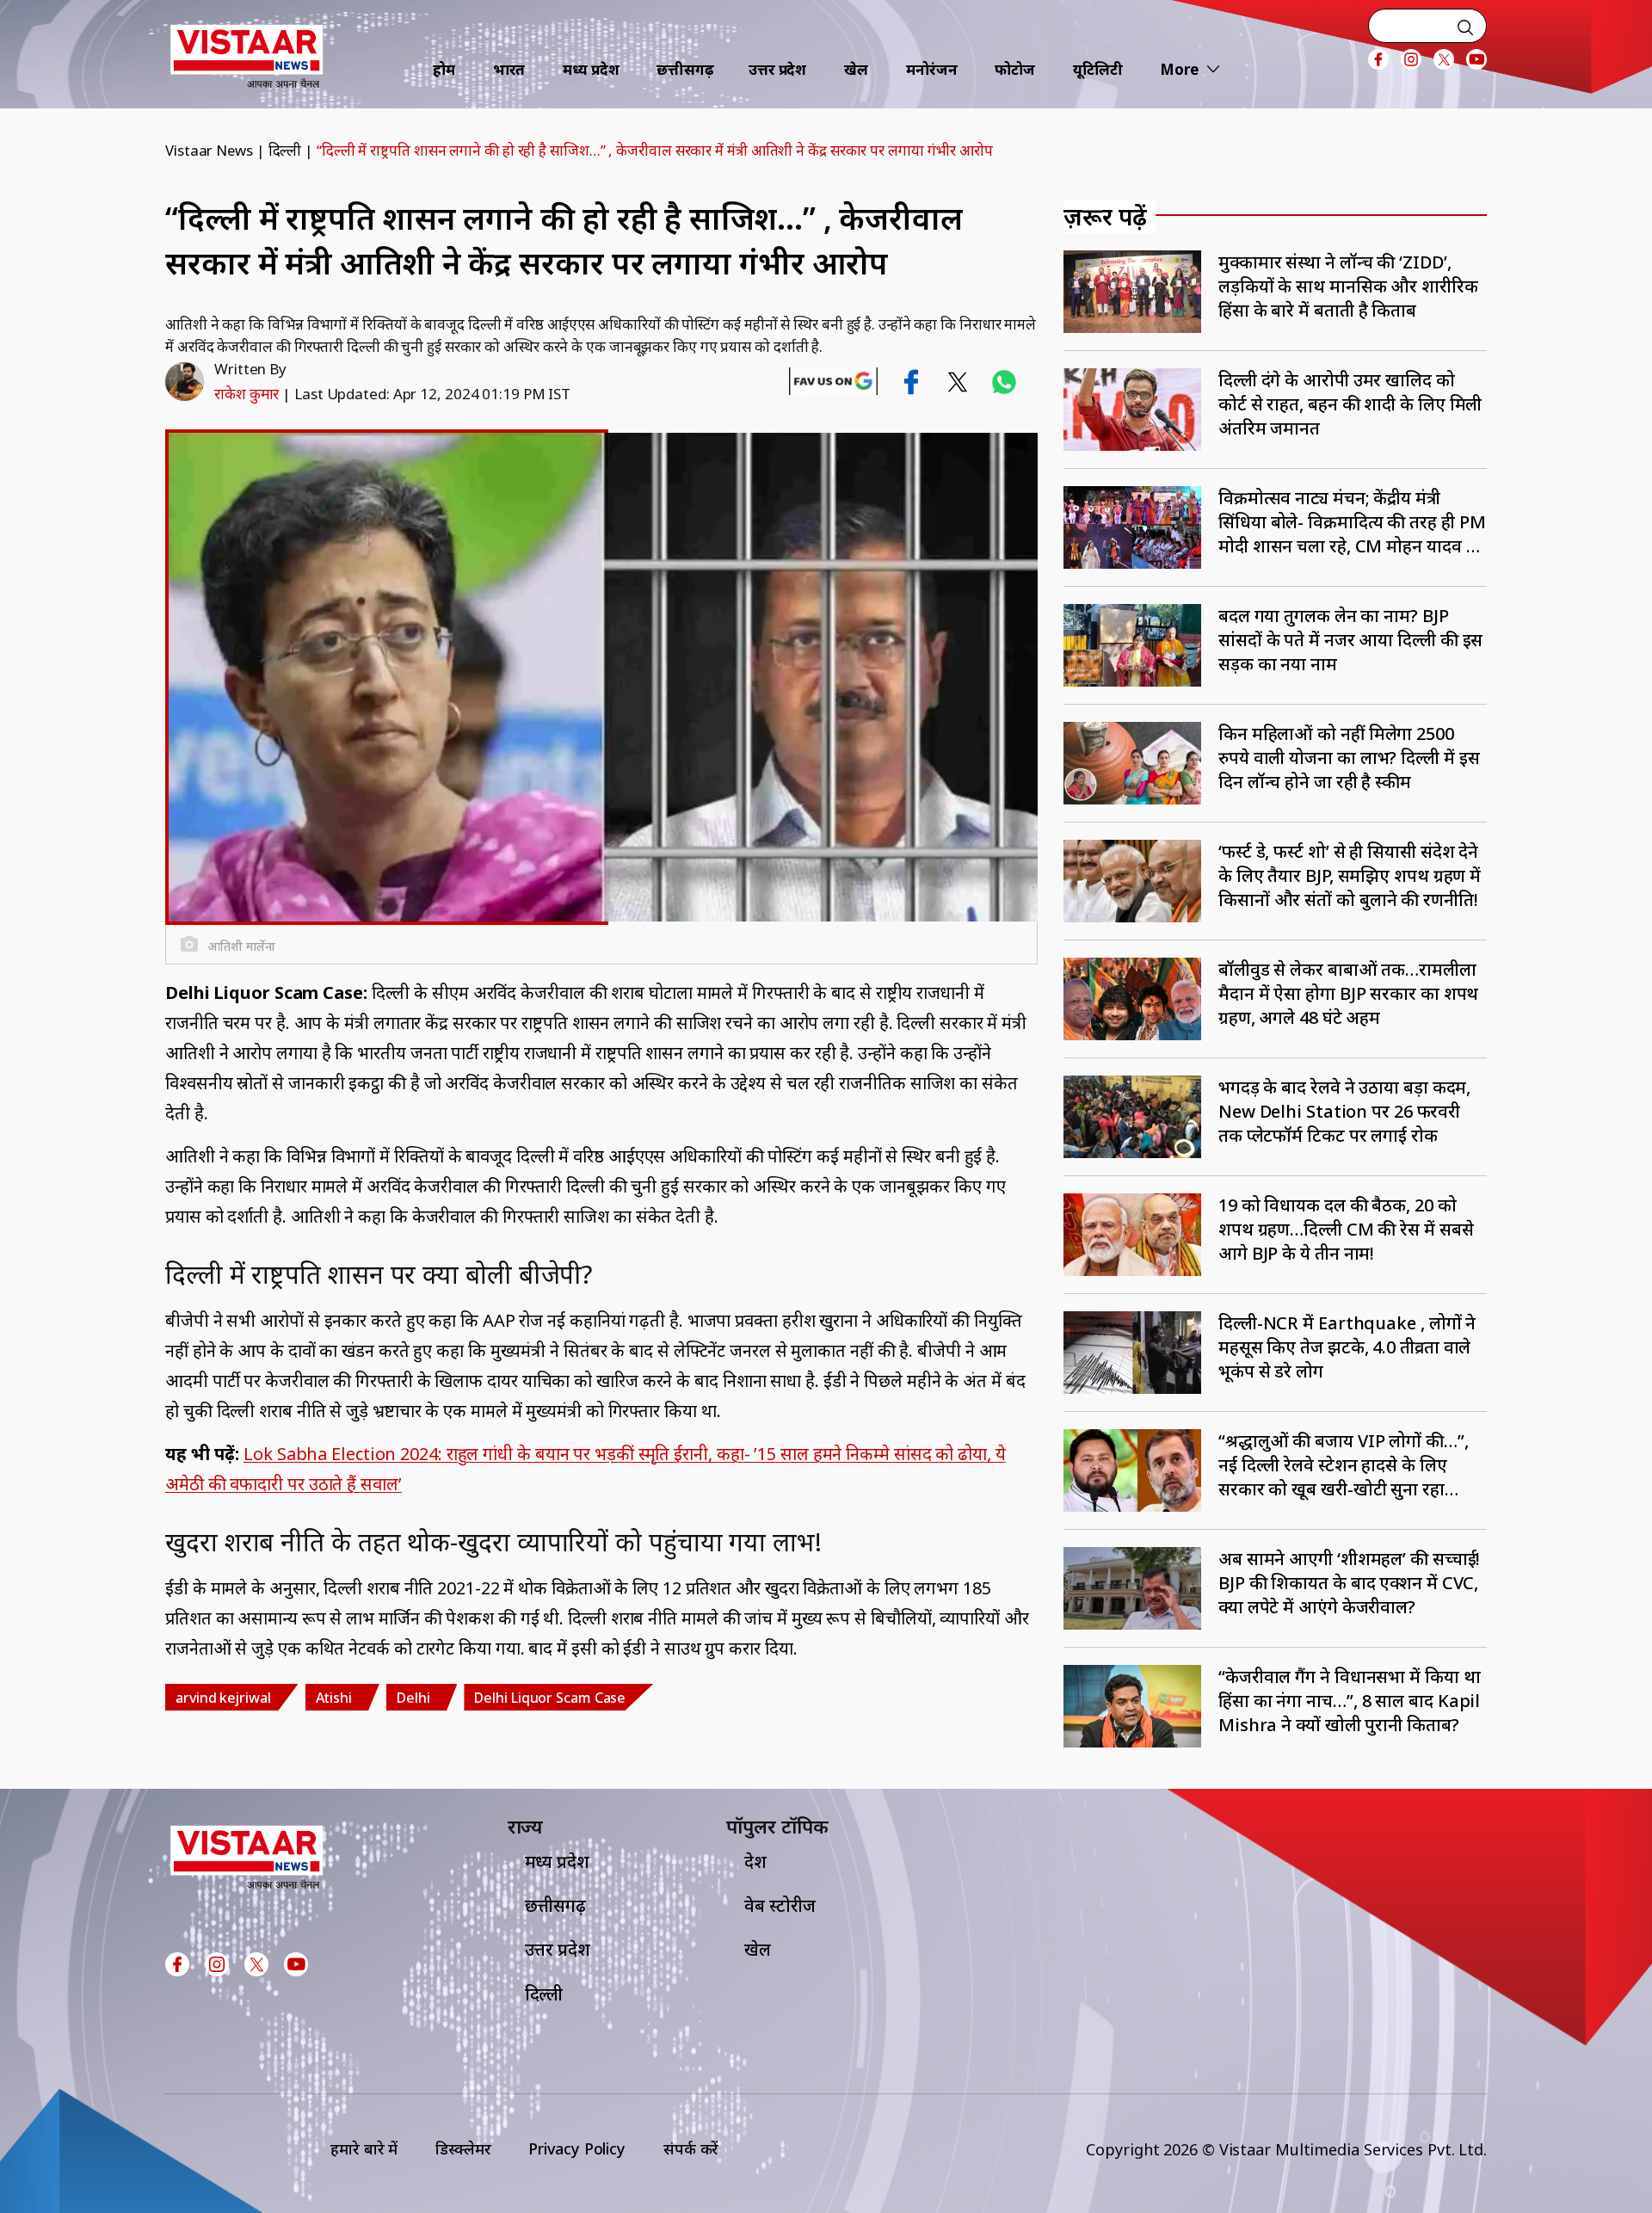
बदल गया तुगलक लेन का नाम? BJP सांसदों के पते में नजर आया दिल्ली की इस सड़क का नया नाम (1350, 640)
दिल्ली (285, 150)
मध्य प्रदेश (591, 69)
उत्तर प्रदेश (777, 69)
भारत (509, 69)
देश (755, 1862)
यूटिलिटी (1098, 69)
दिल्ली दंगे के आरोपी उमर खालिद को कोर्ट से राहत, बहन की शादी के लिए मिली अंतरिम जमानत (1350, 404)
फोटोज (1015, 69)
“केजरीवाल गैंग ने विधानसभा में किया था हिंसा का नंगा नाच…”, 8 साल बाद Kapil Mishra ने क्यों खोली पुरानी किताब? (1350, 1701)
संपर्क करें (691, 2148)
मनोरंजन (932, 69)
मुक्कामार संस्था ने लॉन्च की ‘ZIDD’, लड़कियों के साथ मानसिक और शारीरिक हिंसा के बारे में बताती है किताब (1348, 286)
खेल (856, 69)
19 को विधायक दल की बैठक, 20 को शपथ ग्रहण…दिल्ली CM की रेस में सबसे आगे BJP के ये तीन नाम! (1346, 1229)
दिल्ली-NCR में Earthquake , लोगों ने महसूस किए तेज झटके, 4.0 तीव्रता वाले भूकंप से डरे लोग (1347, 1347)
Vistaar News (209, 150)
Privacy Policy (577, 2148)
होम (444, 69)
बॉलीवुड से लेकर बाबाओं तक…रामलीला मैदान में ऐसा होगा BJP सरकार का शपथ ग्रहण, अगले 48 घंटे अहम (1348, 993)
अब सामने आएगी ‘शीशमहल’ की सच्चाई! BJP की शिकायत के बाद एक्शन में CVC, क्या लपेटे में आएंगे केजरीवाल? (1349, 1583)
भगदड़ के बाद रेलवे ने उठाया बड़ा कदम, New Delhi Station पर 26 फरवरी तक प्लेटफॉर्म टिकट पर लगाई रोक (1344, 1111)
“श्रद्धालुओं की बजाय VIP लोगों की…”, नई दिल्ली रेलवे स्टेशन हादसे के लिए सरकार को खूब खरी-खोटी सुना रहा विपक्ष (1344, 1465)
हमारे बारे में (364, 2148)
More (1179, 69)
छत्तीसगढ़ (685, 69)
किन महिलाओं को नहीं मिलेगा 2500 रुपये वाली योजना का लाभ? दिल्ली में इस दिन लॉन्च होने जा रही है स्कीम (1349, 758)
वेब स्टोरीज (780, 1905)
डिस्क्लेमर (463, 2148)
